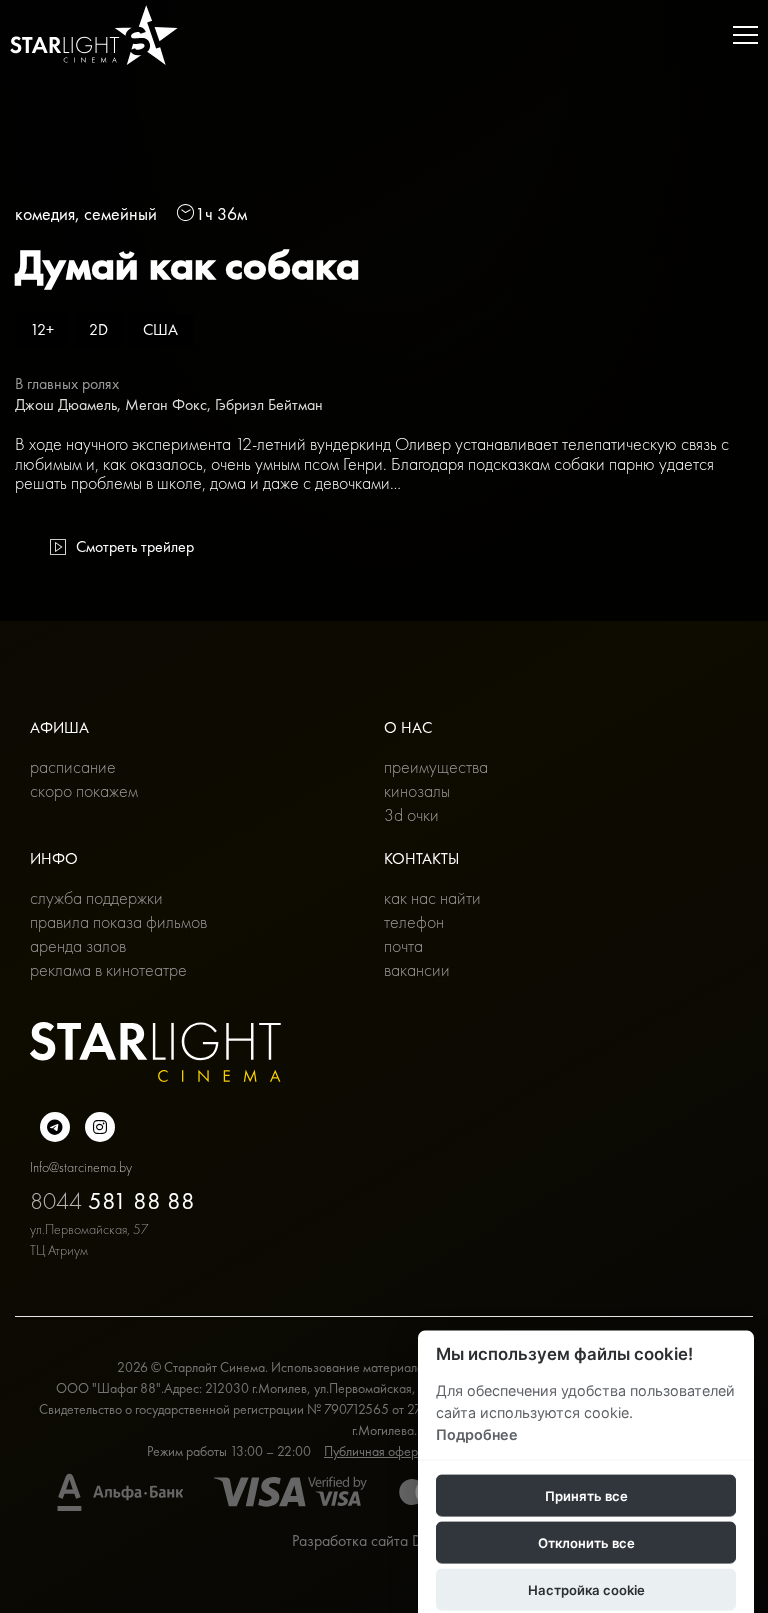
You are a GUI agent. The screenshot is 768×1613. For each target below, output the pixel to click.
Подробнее (477, 1433)
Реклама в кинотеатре (108, 969)
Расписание (73, 766)
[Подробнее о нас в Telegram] (55, 1127)
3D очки (411, 814)
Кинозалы (417, 790)
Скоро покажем (84, 790)
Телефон (414, 921)
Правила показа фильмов (118, 921)
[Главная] (94, 35)
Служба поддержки (96, 897)
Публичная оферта (377, 1451)
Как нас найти (432, 897)
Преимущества (436, 766)
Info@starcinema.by (81, 1167)
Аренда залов (78, 945)
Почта (403, 945)
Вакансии (417, 969)
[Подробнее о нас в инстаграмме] (100, 1127)
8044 (112, 1200)
